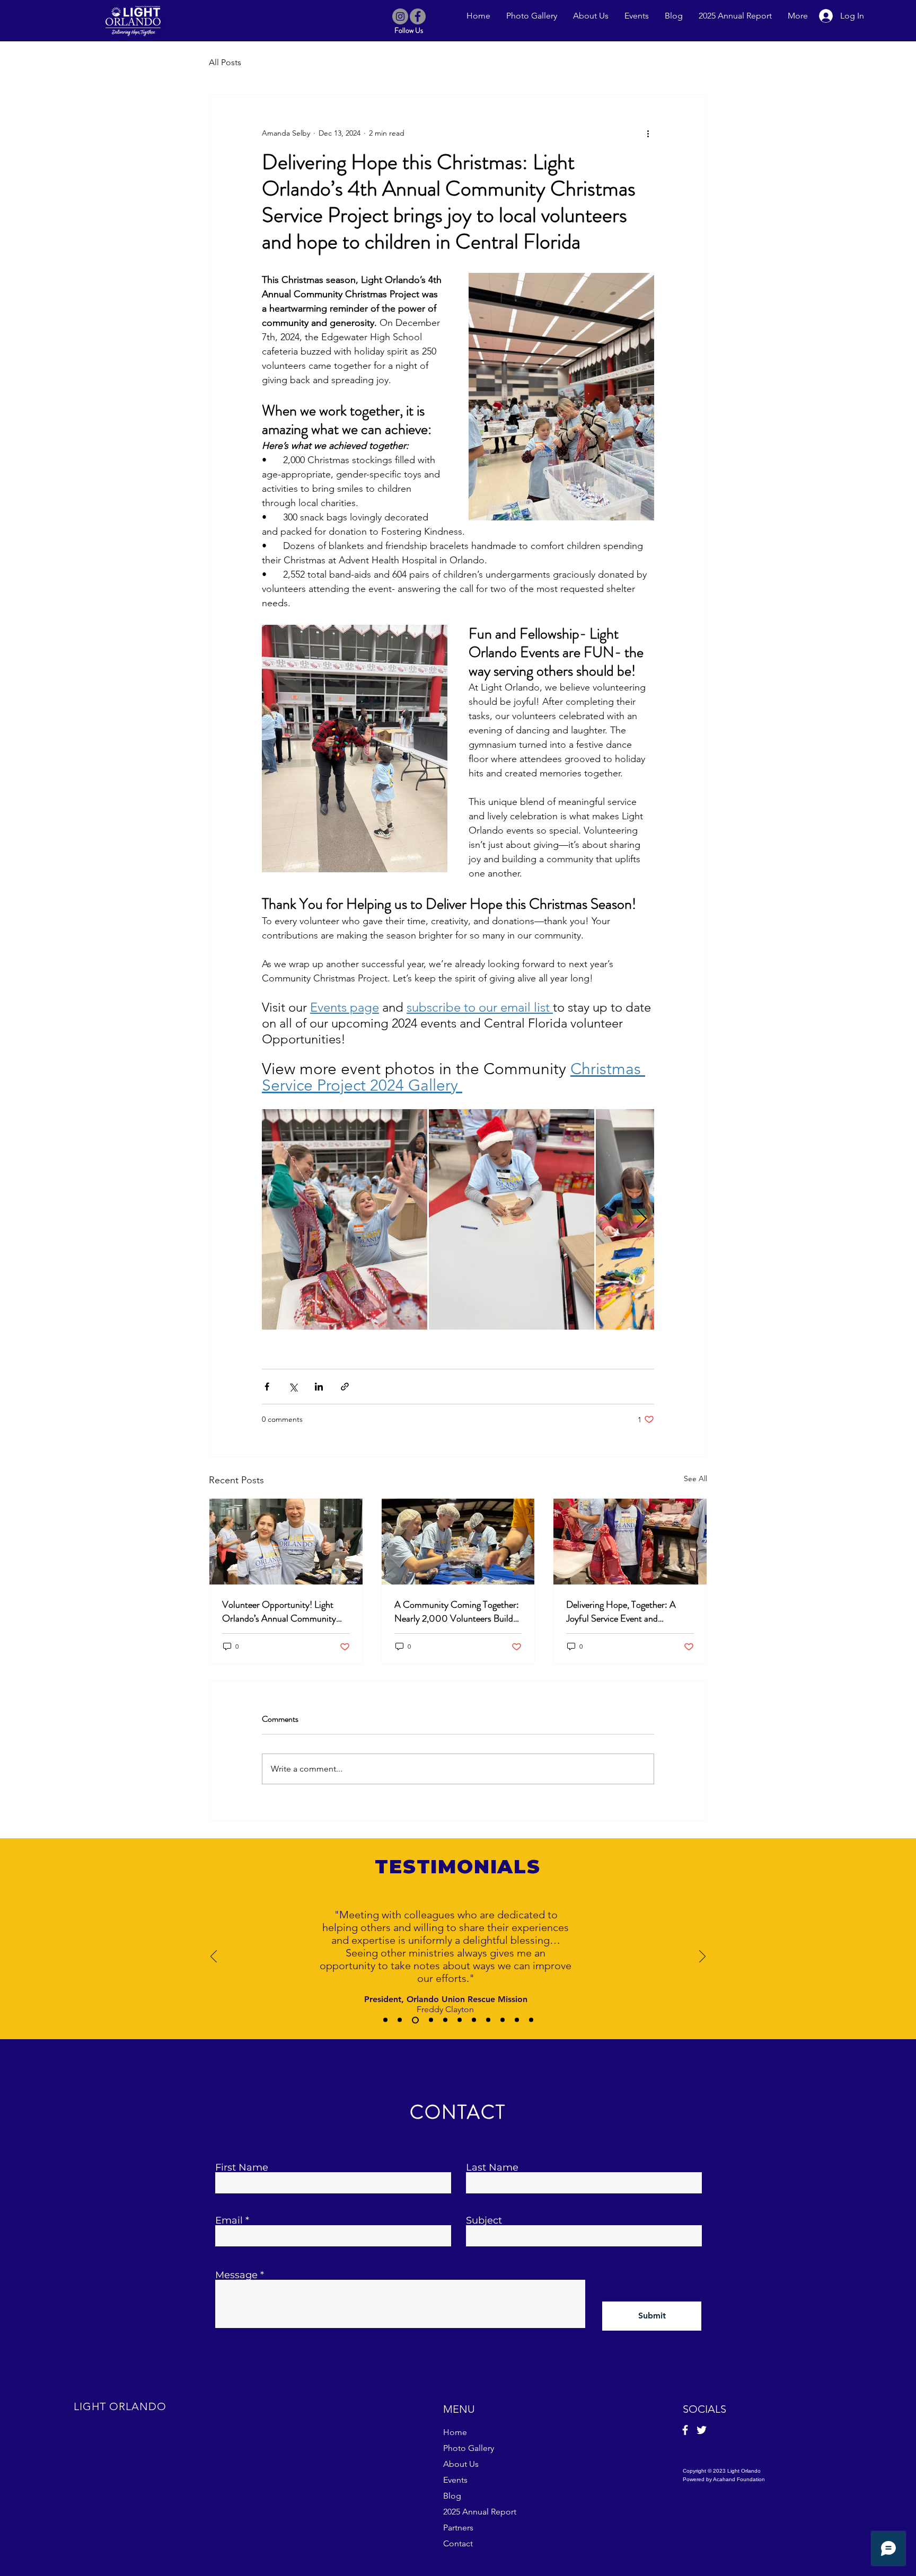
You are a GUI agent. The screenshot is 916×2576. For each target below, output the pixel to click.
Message (236, 2275)
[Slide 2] (400, 2020)
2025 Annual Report (480, 2512)
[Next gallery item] (642, 1220)
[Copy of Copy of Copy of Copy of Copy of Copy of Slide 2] (488, 2020)
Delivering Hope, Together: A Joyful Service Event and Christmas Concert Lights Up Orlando (622, 1612)
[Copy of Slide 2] (415, 2020)
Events (455, 2480)
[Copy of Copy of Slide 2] (431, 2020)
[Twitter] (702, 2430)
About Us (461, 2464)
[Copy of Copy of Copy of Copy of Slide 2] (460, 2020)
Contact (458, 2543)
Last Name (492, 2167)
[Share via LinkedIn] (319, 1387)
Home (455, 2432)
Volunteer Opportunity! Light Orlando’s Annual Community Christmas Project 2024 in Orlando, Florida (279, 1612)
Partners (458, 2528)
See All (695, 1479)
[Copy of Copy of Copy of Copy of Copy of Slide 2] (474, 2020)
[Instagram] (400, 16)
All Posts (225, 62)
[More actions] (648, 133)
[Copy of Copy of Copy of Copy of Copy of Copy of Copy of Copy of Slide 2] (517, 2020)
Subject (484, 2220)
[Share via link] (345, 1387)
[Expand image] (345, 1219)
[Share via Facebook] (267, 1387)
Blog (452, 2496)
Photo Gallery (469, 2448)
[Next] (702, 1957)
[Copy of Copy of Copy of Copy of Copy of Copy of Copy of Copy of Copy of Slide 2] (531, 2020)
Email (229, 2220)
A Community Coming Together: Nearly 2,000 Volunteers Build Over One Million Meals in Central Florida (457, 1612)
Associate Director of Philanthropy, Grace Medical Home (458, 1979)
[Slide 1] (385, 2020)
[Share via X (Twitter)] (293, 1387)
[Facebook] (418, 16)
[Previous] (214, 1957)
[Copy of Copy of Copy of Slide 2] (445, 2020)
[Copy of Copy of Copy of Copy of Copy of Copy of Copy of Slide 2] (503, 2020)
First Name (242, 2167)
